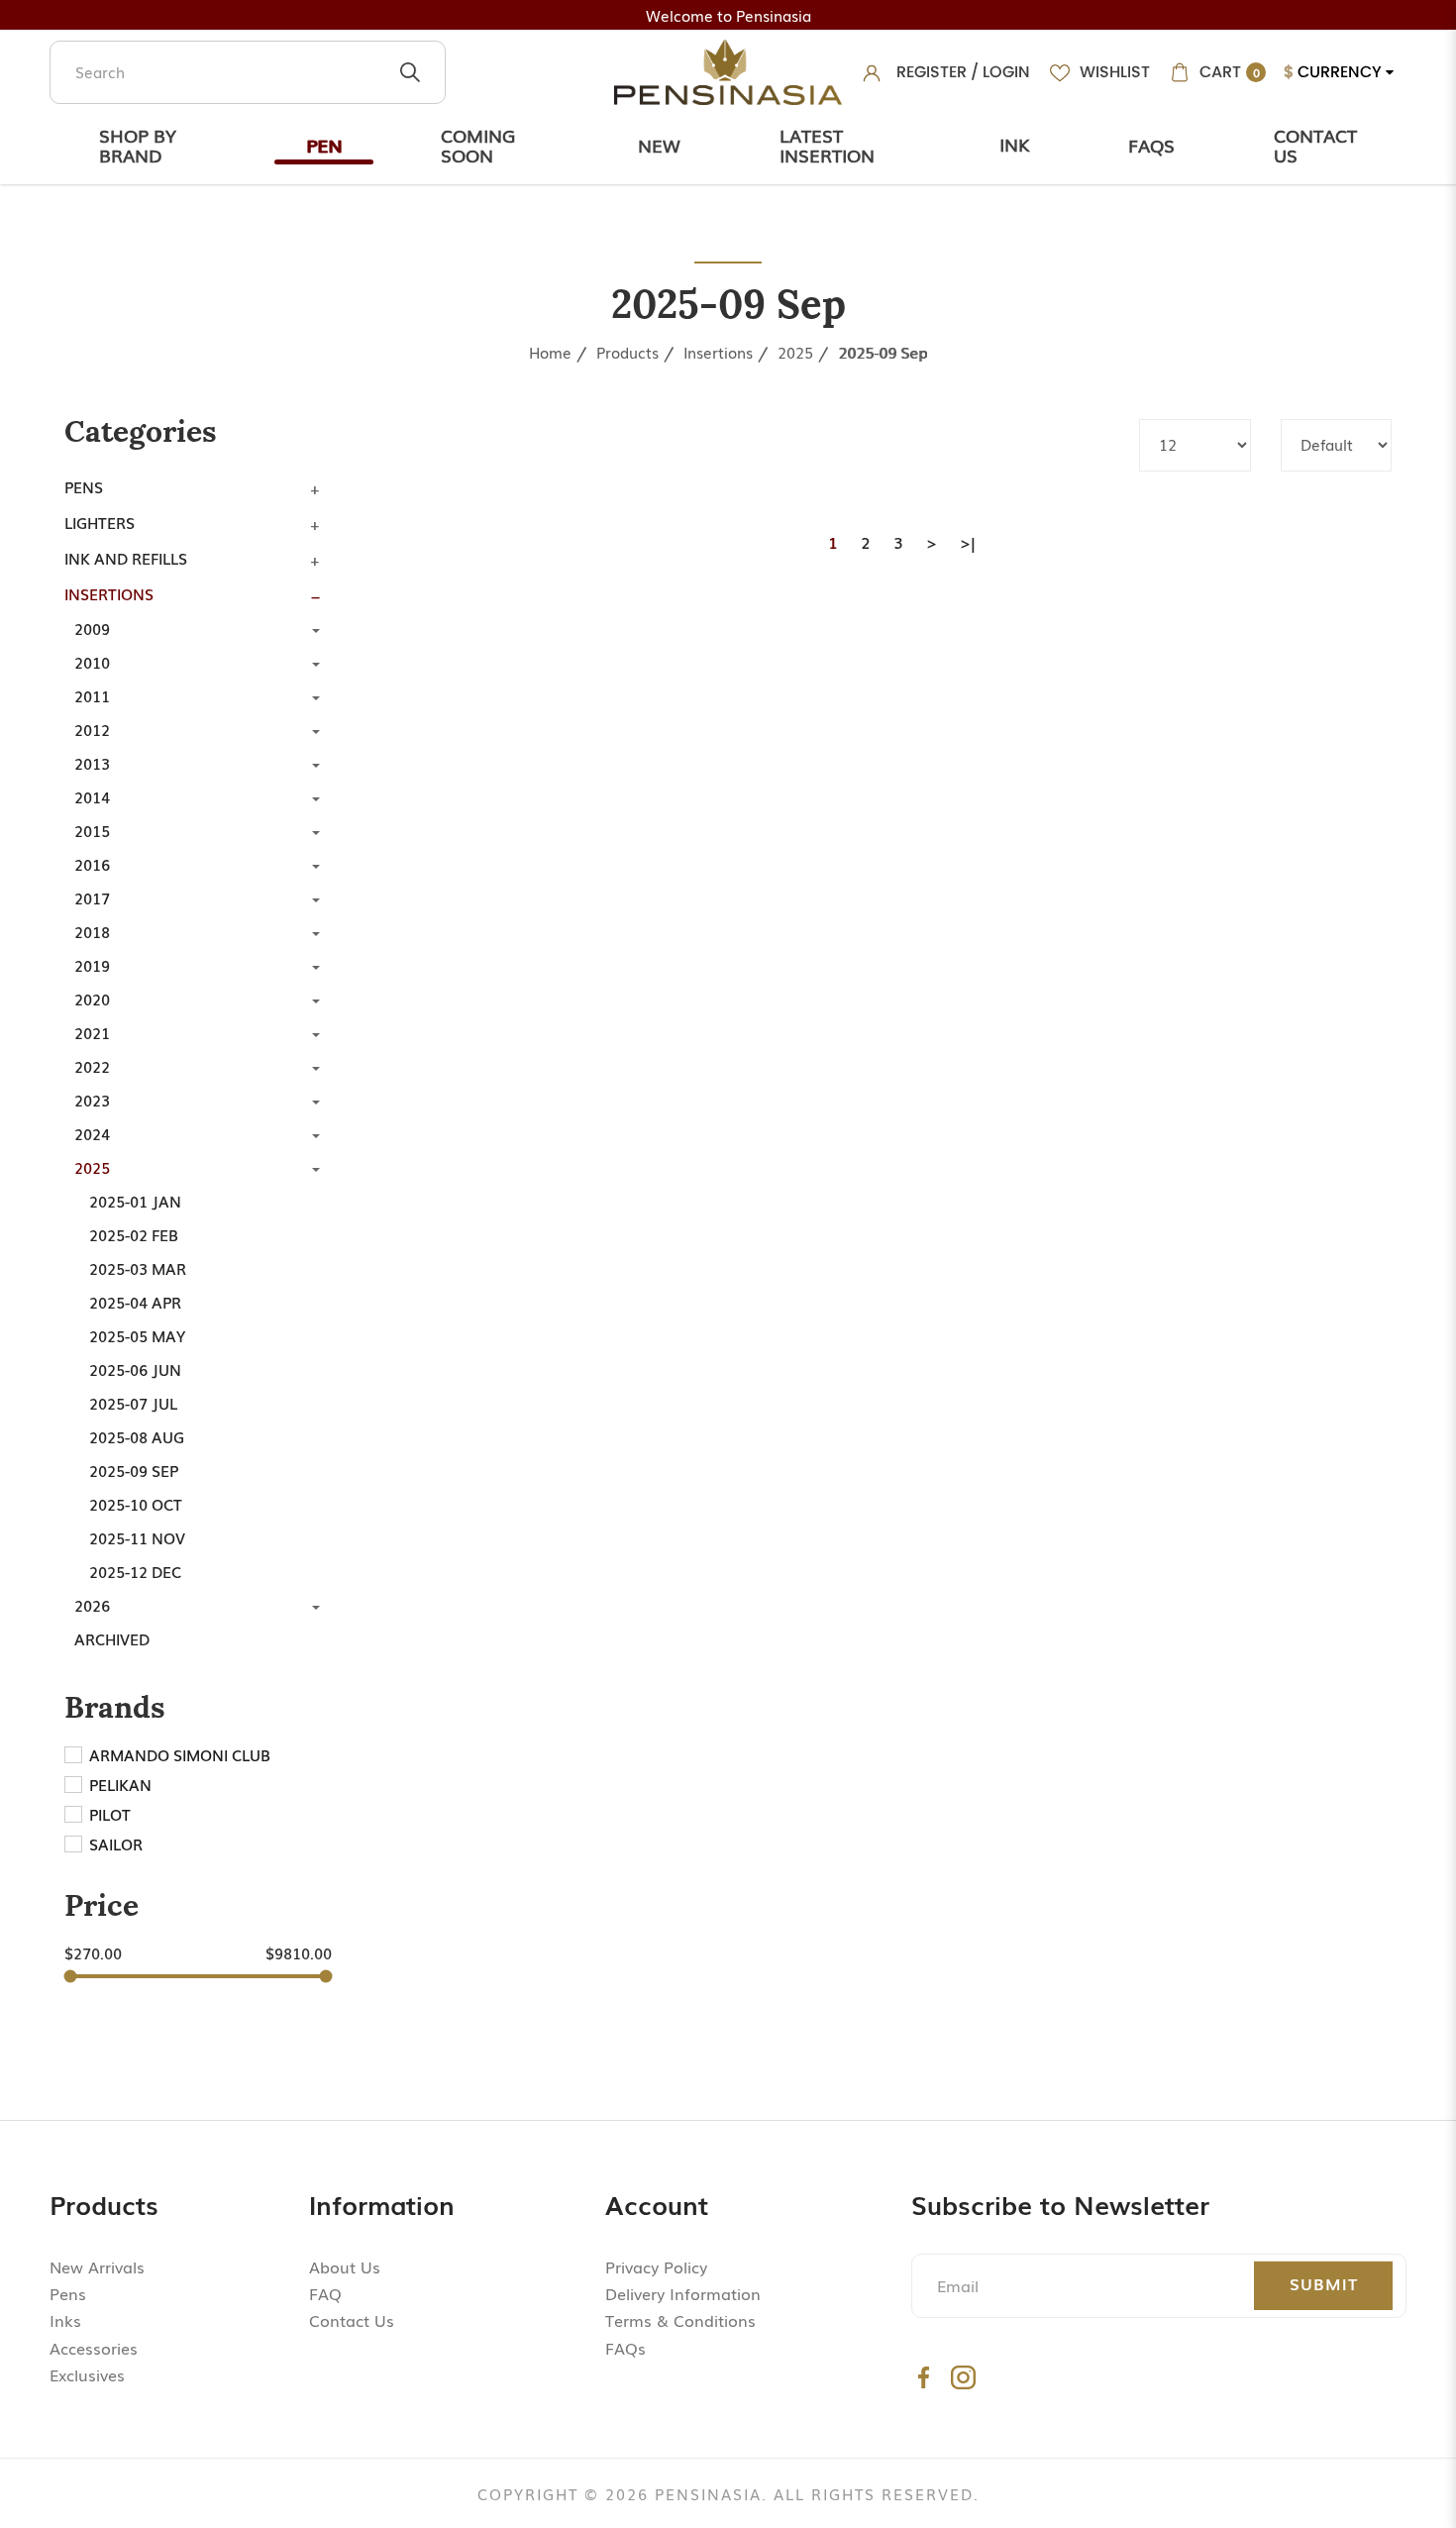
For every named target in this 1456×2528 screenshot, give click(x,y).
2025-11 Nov (137, 1537)
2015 (92, 830)
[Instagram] (963, 2377)
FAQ (325, 2293)
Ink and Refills (126, 558)
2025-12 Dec (135, 1571)
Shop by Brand (138, 145)
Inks (65, 2320)
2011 (92, 695)
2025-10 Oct (136, 1504)
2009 (92, 628)
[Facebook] (924, 2377)
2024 (92, 1133)
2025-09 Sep (883, 352)
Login (1006, 72)
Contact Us (1315, 145)
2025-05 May (137, 1335)
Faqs (1151, 145)
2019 (92, 965)
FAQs (625, 2348)
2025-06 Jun (135, 1369)
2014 (92, 796)
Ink (1014, 144)
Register (932, 72)
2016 (92, 864)
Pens (84, 486)
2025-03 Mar (138, 1268)
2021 (92, 1032)
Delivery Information (683, 2293)
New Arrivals (97, 2266)
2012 (92, 729)
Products (627, 352)
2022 (92, 1066)
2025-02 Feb (134, 1234)
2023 (92, 1100)
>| (968, 542)
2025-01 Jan (135, 1201)
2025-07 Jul (133, 1403)
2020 (92, 999)
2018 (92, 931)
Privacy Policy (656, 2266)
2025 (795, 352)
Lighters (100, 522)
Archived (112, 1638)
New (659, 145)
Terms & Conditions (680, 2320)
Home (550, 352)
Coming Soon (478, 145)
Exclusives (87, 2374)
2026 (92, 1605)
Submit (1324, 2283)
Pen (324, 145)
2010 (92, 662)
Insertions (718, 352)
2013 (92, 763)
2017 (92, 897)
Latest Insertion (827, 145)
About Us (345, 2266)
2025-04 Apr (135, 1302)
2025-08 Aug (137, 1436)
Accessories (94, 2348)
